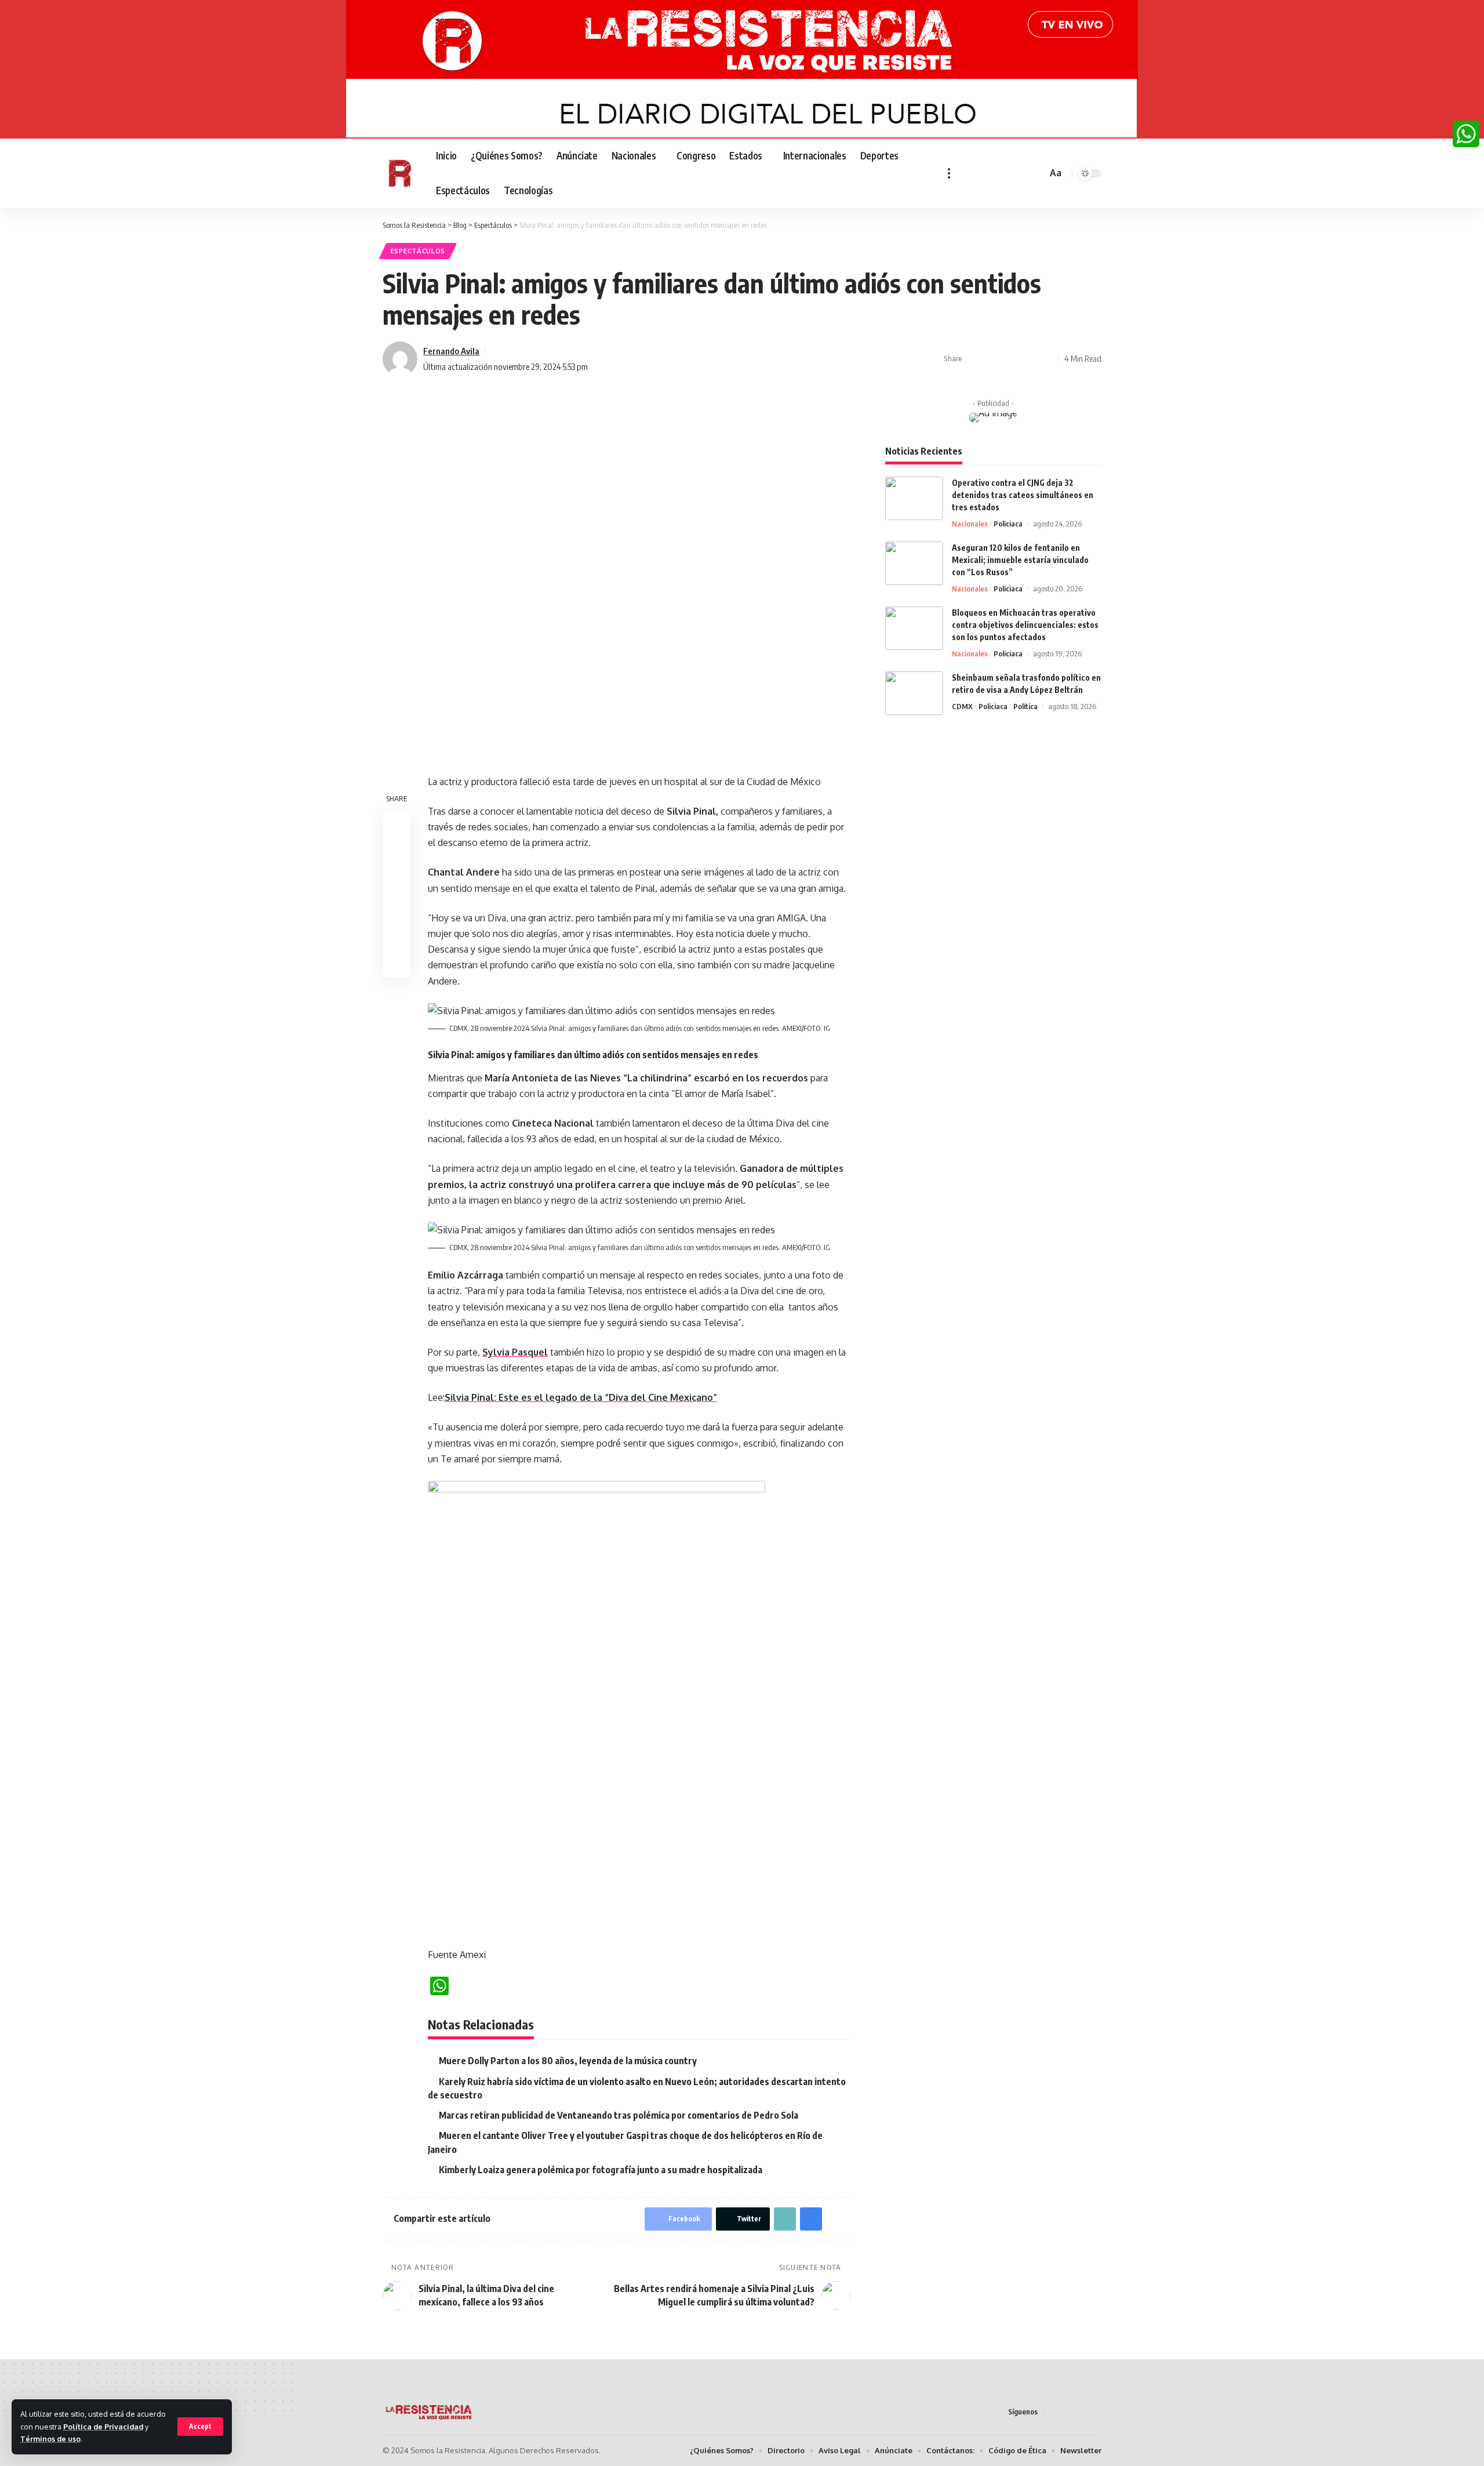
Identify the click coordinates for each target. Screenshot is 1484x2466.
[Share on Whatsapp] (397, 880)
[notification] (1021, 173)
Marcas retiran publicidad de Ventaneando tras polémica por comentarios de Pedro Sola (619, 2115)
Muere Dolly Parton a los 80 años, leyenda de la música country (568, 2061)
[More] (1046, 359)
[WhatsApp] (1466, 134)
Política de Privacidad (103, 2427)
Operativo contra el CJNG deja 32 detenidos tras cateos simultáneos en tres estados (1023, 495)
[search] (1036, 173)
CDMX (962, 706)
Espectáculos (418, 251)
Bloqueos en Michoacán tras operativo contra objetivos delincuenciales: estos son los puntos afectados (1025, 625)
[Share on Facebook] (974, 359)
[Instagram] (1005, 173)
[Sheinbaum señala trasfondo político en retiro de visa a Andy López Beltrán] (914, 693)
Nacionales (970, 524)
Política (1025, 706)
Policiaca (1008, 524)
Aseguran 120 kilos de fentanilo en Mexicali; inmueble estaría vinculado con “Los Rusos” (1020, 560)
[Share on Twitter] (992, 359)
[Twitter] (979, 173)
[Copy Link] (1010, 359)
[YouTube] (992, 173)
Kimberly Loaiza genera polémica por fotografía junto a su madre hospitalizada (601, 2170)
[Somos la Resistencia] (400, 173)
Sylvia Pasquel (515, 1352)
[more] (949, 173)
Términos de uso (50, 2439)
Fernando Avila (451, 351)
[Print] (1028, 359)
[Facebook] (966, 173)
